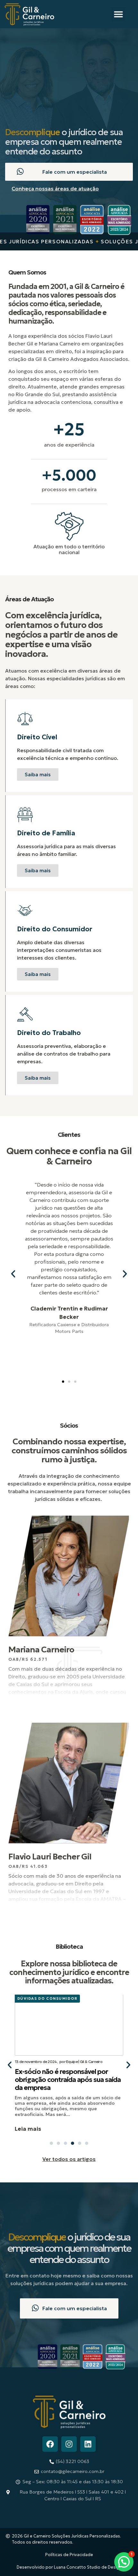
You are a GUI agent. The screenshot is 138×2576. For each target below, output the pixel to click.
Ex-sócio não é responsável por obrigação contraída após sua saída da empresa (68, 2080)
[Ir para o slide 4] (73, 2143)
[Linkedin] (88, 2444)
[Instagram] (69, 2444)
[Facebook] (50, 2444)
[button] (118, 14)
